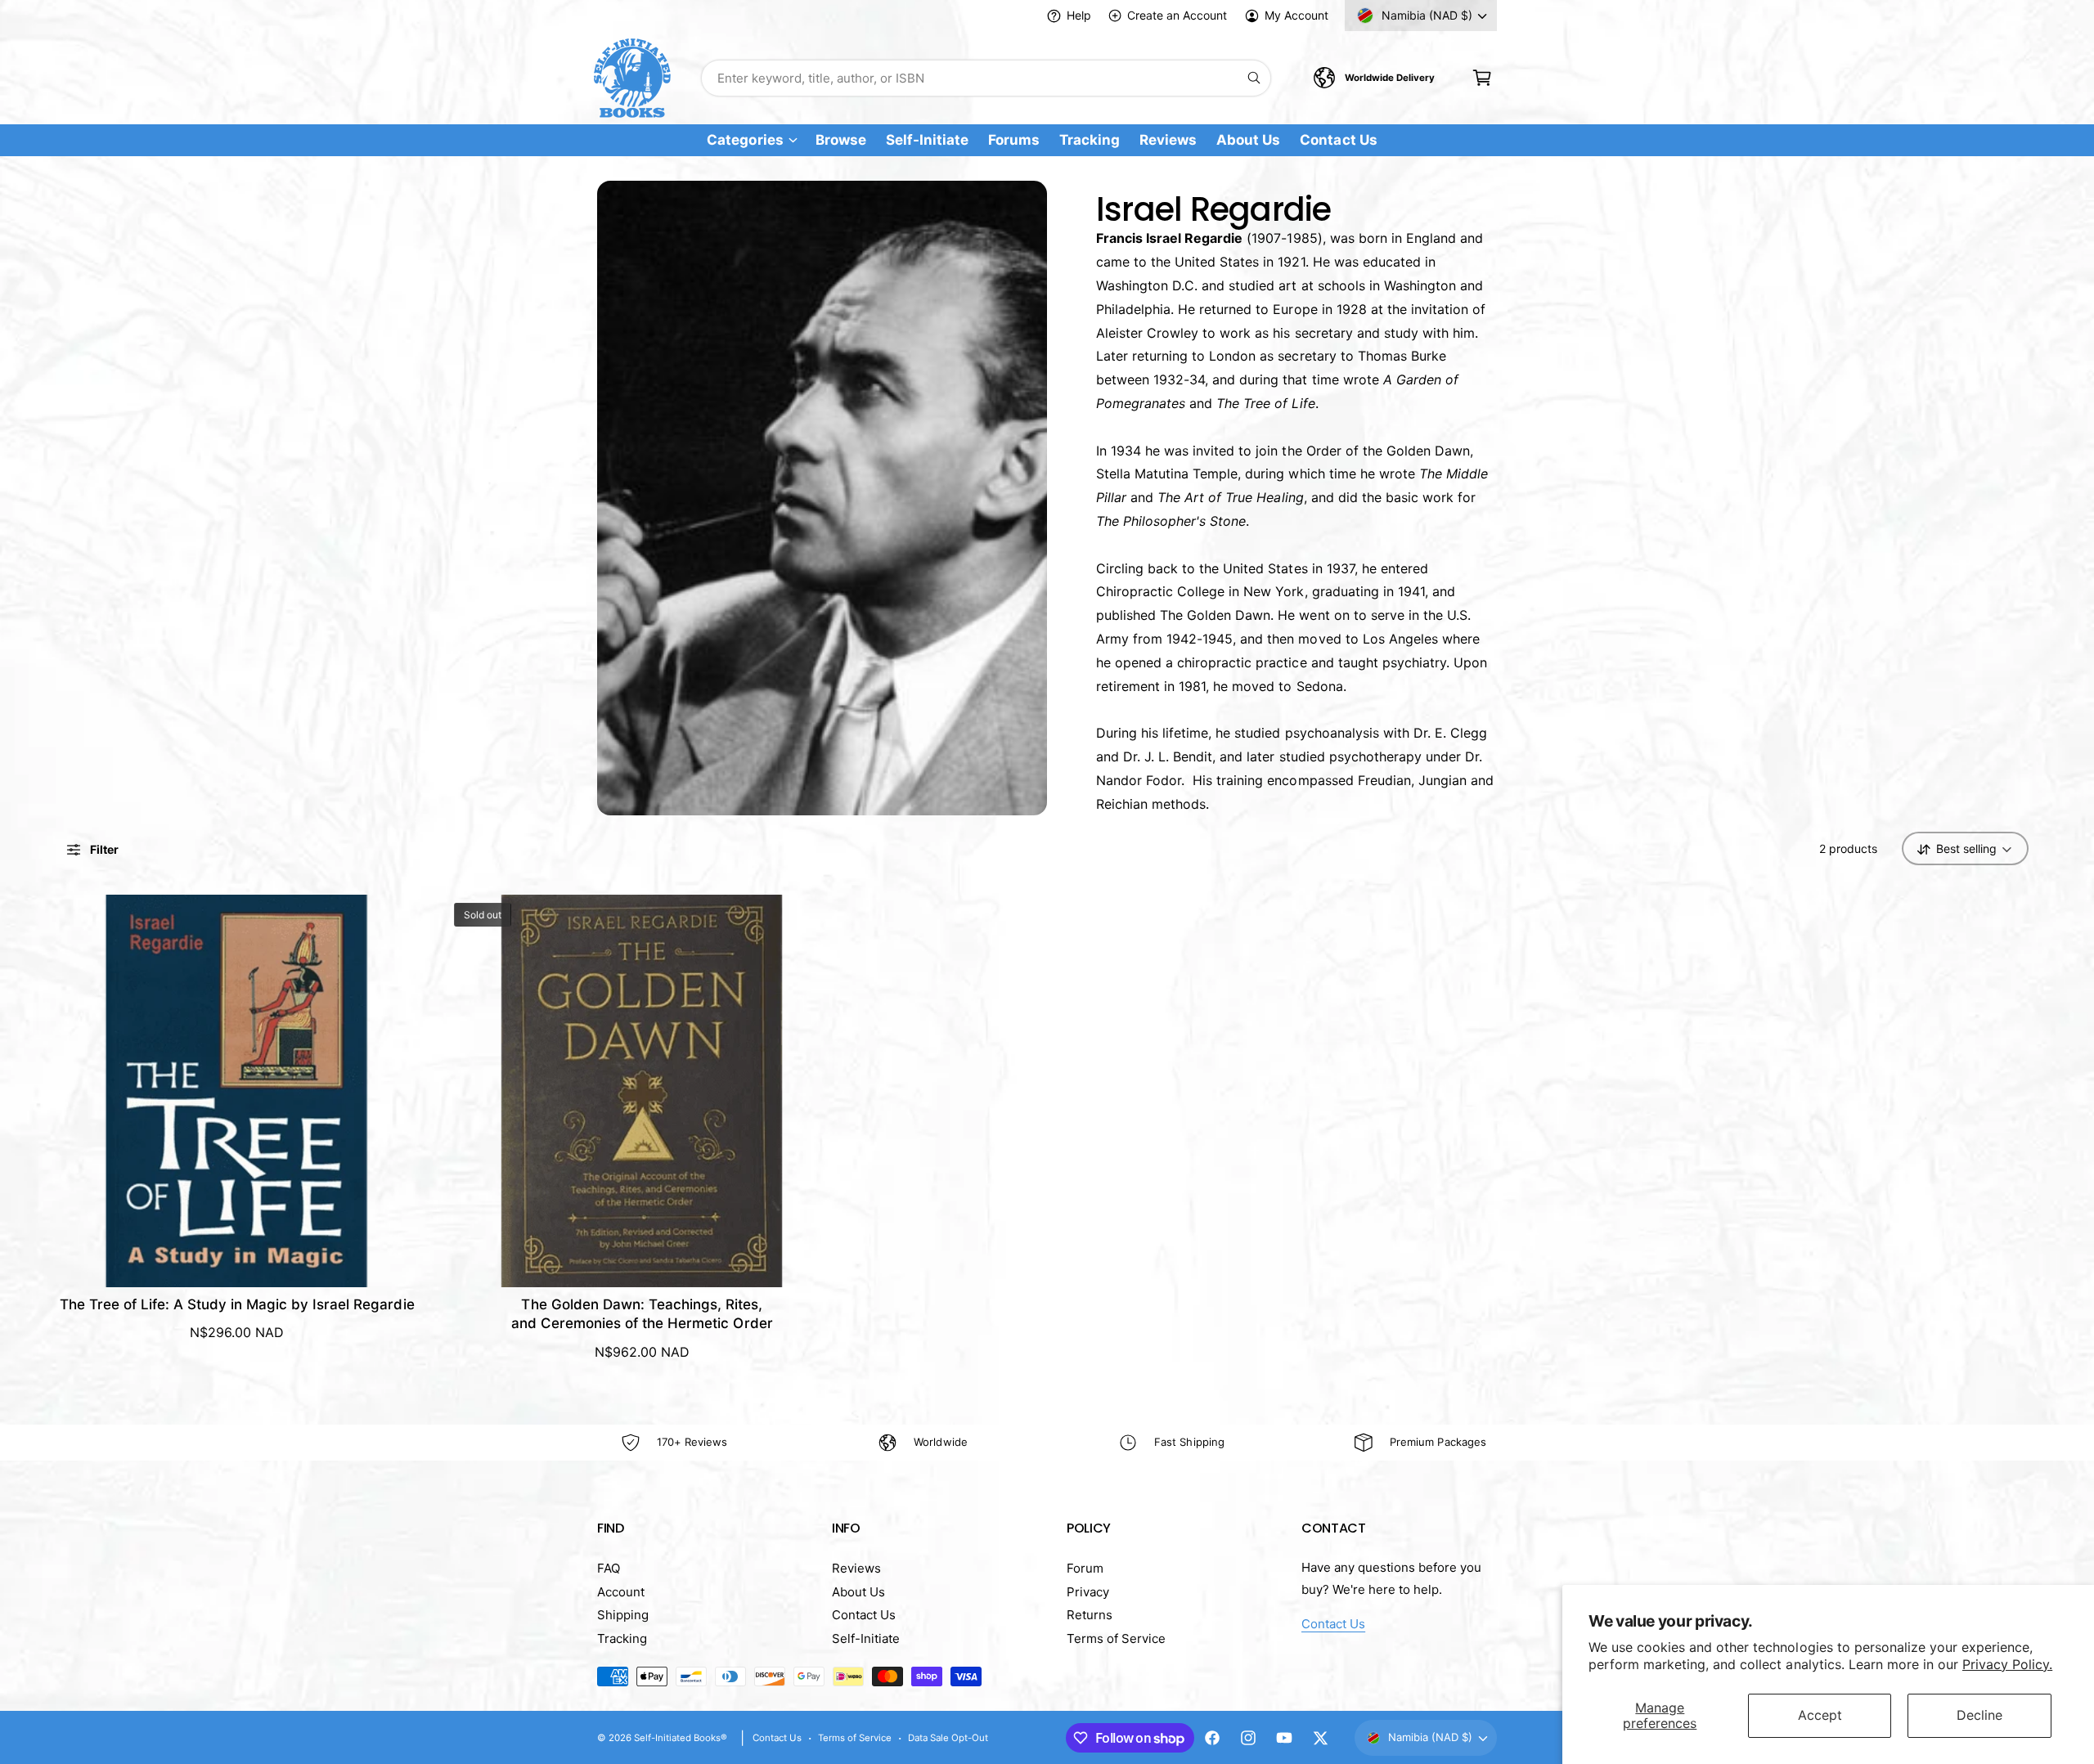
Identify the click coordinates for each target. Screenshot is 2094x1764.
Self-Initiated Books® (681, 1738)
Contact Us (864, 1615)
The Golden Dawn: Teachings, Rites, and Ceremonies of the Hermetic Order (642, 1314)
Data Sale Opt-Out (948, 1738)
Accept (1820, 1715)
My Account (1296, 15)
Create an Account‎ (1177, 15)
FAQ (609, 1568)
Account (621, 1592)
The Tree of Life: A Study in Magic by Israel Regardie (237, 1304)
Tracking (622, 1638)
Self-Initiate (866, 1638)
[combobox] (986, 78)
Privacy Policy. (2007, 1664)
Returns (1090, 1615)
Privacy (1088, 1592)
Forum (1085, 1568)
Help (1079, 15)
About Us (858, 1592)
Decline (1979, 1715)
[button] (1482, 78)
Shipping (623, 1615)
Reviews (856, 1568)
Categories (745, 140)
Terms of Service (1116, 1638)
